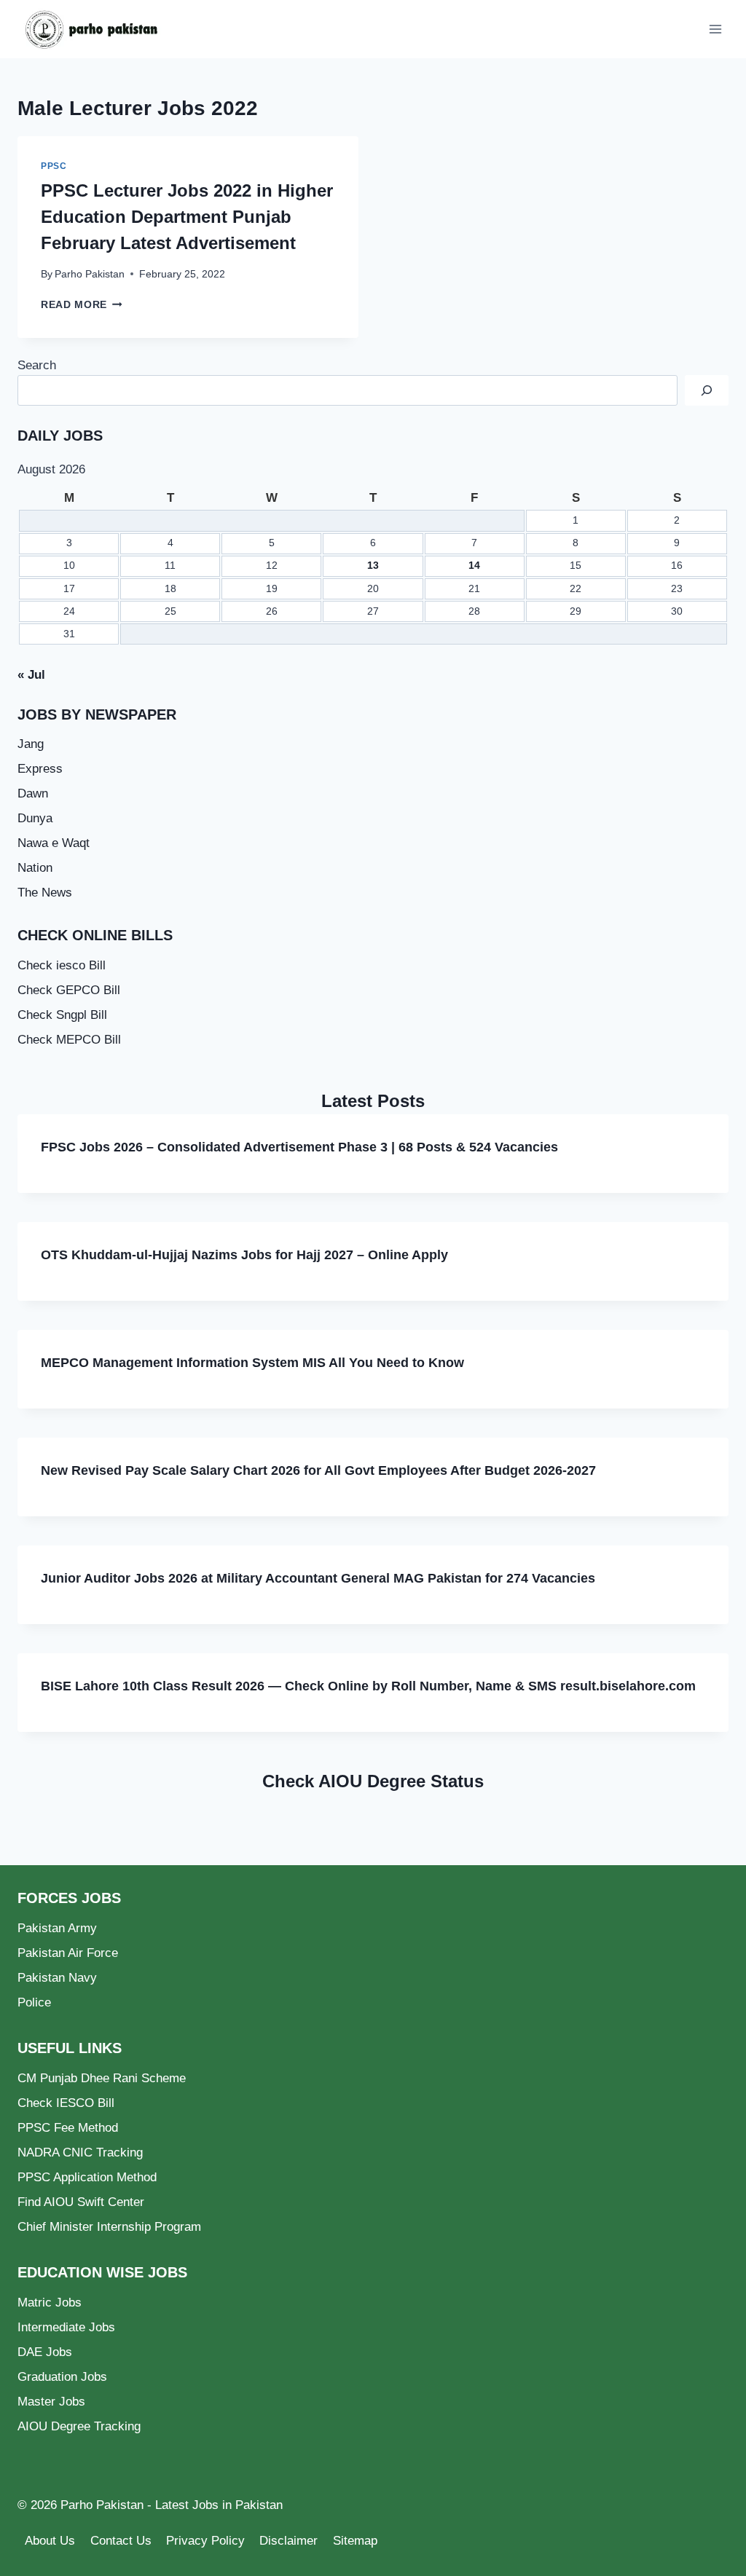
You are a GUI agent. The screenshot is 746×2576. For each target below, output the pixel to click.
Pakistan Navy (57, 1978)
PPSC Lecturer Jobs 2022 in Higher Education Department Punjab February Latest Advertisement (187, 217)
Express (40, 769)
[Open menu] (715, 29)
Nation (35, 868)
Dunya (35, 818)
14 (474, 566)
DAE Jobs (45, 2352)
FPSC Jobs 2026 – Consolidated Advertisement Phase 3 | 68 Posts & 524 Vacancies (299, 1147)
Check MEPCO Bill (69, 1040)
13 (373, 566)
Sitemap (355, 2541)
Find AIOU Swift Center (81, 2202)
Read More (82, 305)
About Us (50, 2541)
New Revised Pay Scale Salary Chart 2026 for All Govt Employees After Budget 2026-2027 (318, 1470)
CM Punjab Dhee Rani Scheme (102, 2078)
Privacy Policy (205, 2541)
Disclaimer (288, 2541)
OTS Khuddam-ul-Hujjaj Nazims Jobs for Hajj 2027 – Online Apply (244, 1255)
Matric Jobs (50, 2303)
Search (37, 365)
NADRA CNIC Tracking (80, 2152)
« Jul (31, 675)
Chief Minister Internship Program (109, 2227)
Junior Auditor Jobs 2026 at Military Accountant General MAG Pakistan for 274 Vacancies (318, 1578)
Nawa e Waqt (54, 843)
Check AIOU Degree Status (373, 1781)
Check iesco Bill (62, 965)
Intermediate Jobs (66, 2327)
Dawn (33, 793)
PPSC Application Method (87, 2177)
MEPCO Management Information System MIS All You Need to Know (252, 1363)
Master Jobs (51, 2402)
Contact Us (121, 2541)
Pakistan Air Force (68, 1953)
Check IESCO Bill (66, 2103)
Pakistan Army (57, 1928)
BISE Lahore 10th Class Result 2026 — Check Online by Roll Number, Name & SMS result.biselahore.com (368, 1686)
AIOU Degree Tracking (79, 2426)
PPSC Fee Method (68, 2128)
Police (34, 2002)
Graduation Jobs (62, 2377)
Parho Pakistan (90, 274)
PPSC (54, 166)
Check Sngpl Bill (62, 1015)
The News (45, 893)
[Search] (707, 391)
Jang (31, 744)
